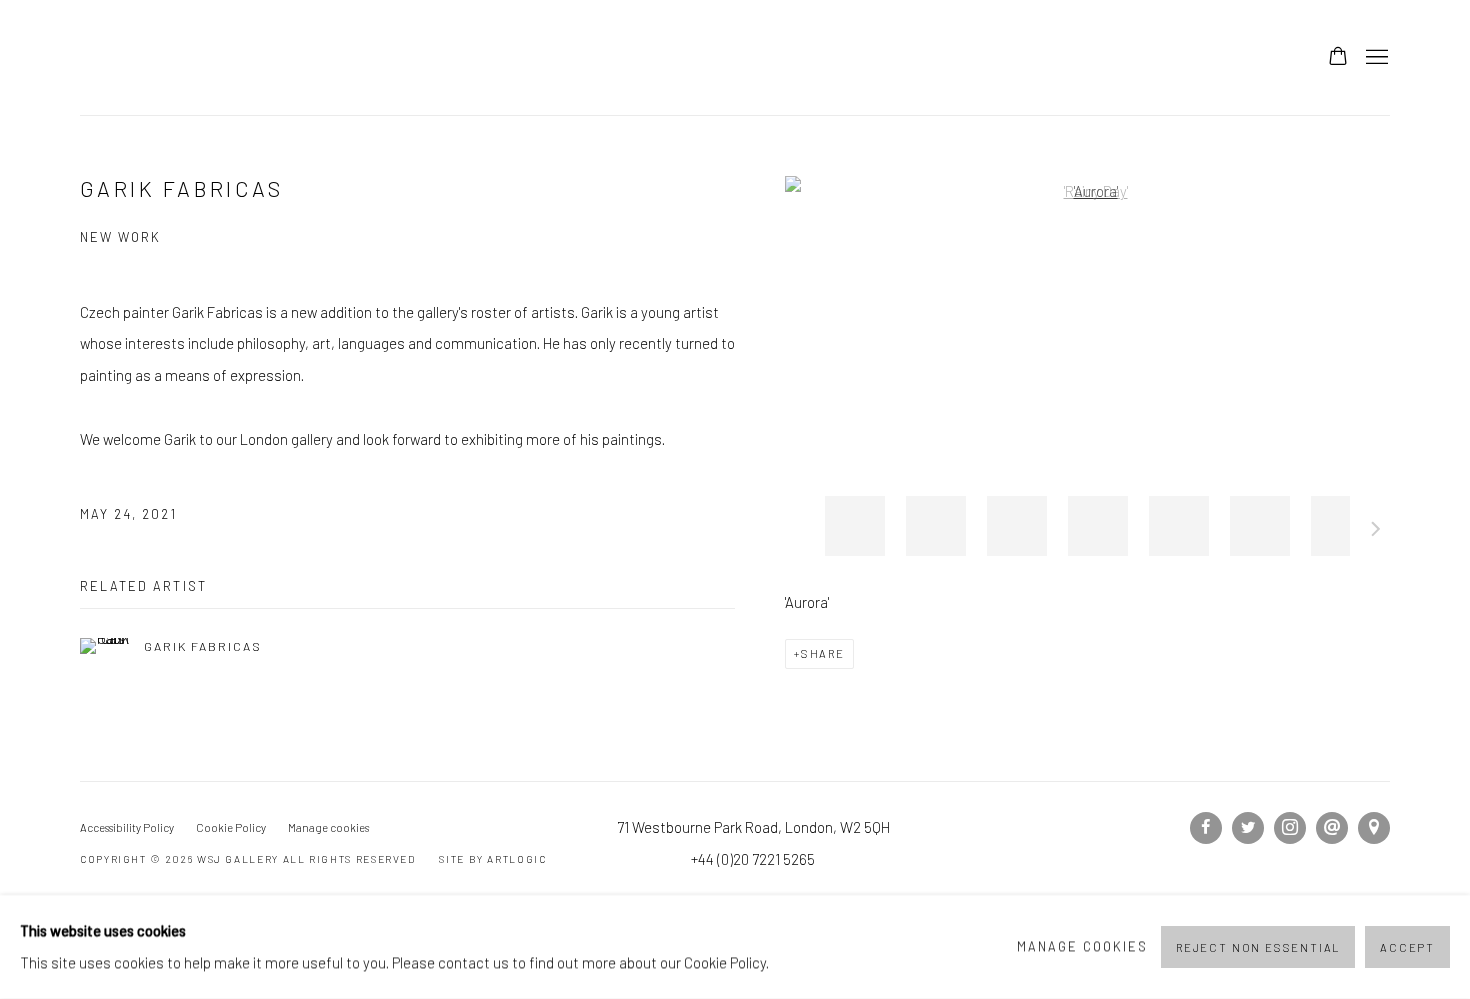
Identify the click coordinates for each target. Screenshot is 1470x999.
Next (1376, 532)
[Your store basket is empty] (1338, 58)
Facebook (1206, 828)
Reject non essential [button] (1258, 947)
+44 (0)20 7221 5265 (753, 859)
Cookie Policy (231, 827)
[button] (855, 526)
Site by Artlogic (492, 859)
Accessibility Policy (127, 827)
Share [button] (823, 653)
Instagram (1290, 828)
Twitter (1248, 828)
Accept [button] (1407, 947)
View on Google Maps (1374, 828)
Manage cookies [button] (328, 827)
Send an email (1332, 828)
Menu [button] (1375, 58)
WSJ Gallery (210, 57)
